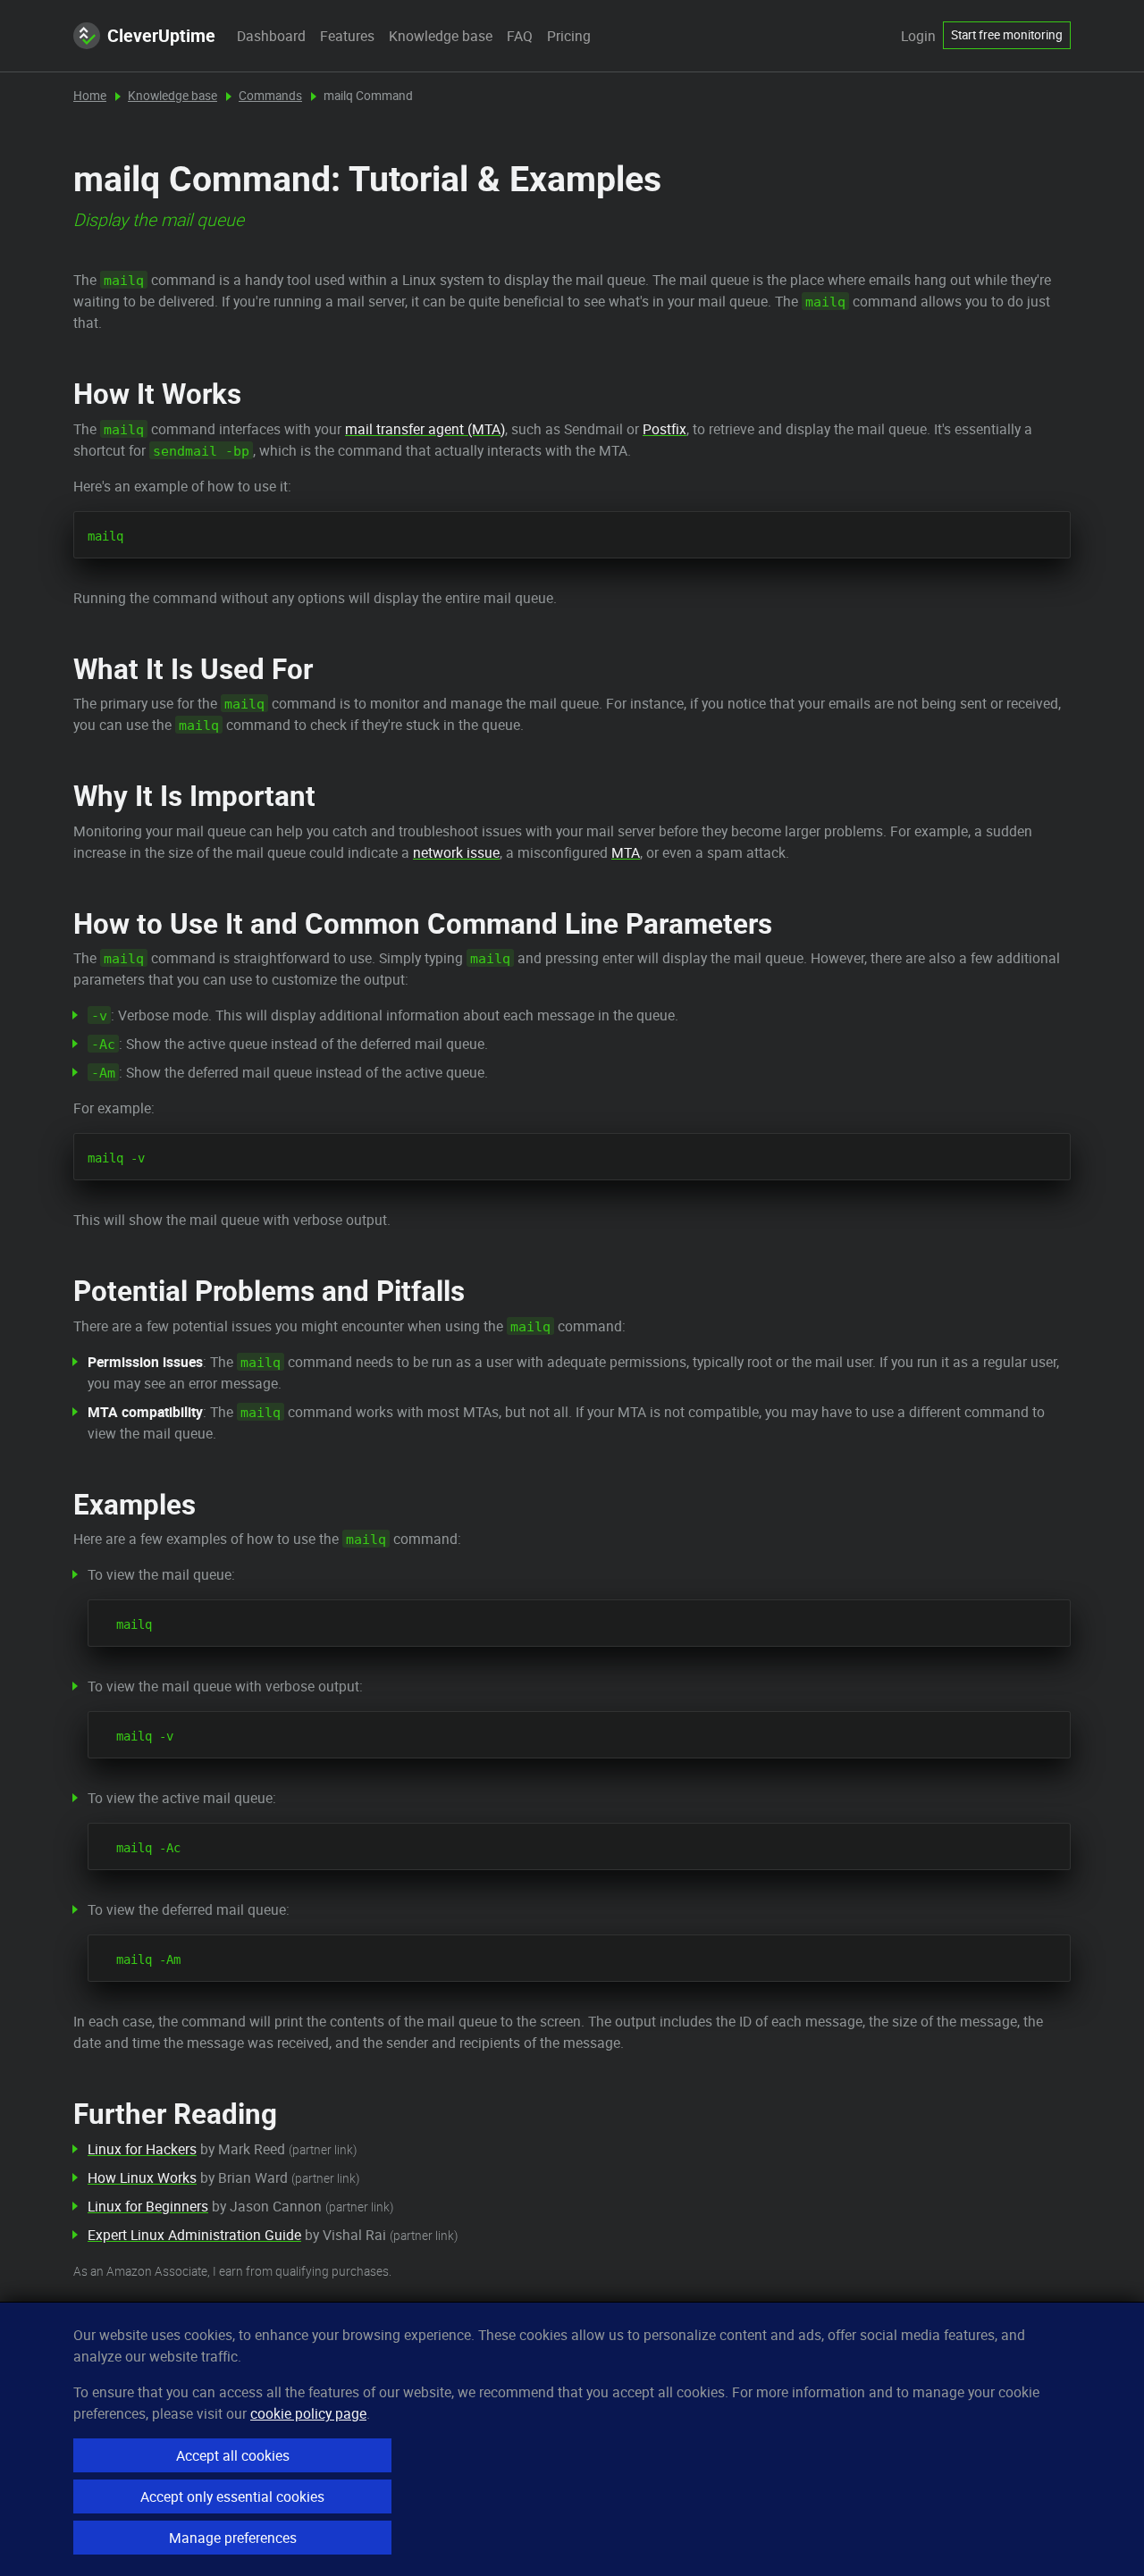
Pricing (569, 36)
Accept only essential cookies (232, 2496)
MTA (626, 852)
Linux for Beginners (148, 2206)
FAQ (520, 36)
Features (347, 36)
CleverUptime (161, 35)
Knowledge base (441, 36)
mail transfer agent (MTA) (425, 429)
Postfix (665, 429)
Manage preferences (233, 2538)
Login (918, 36)
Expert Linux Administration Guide (194, 2235)
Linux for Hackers (142, 2149)
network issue (456, 852)
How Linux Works (142, 2177)
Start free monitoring (1007, 35)
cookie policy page (308, 2413)
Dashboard (271, 36)
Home (90, 96)
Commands (270, 96)
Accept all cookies (233, 2455)
